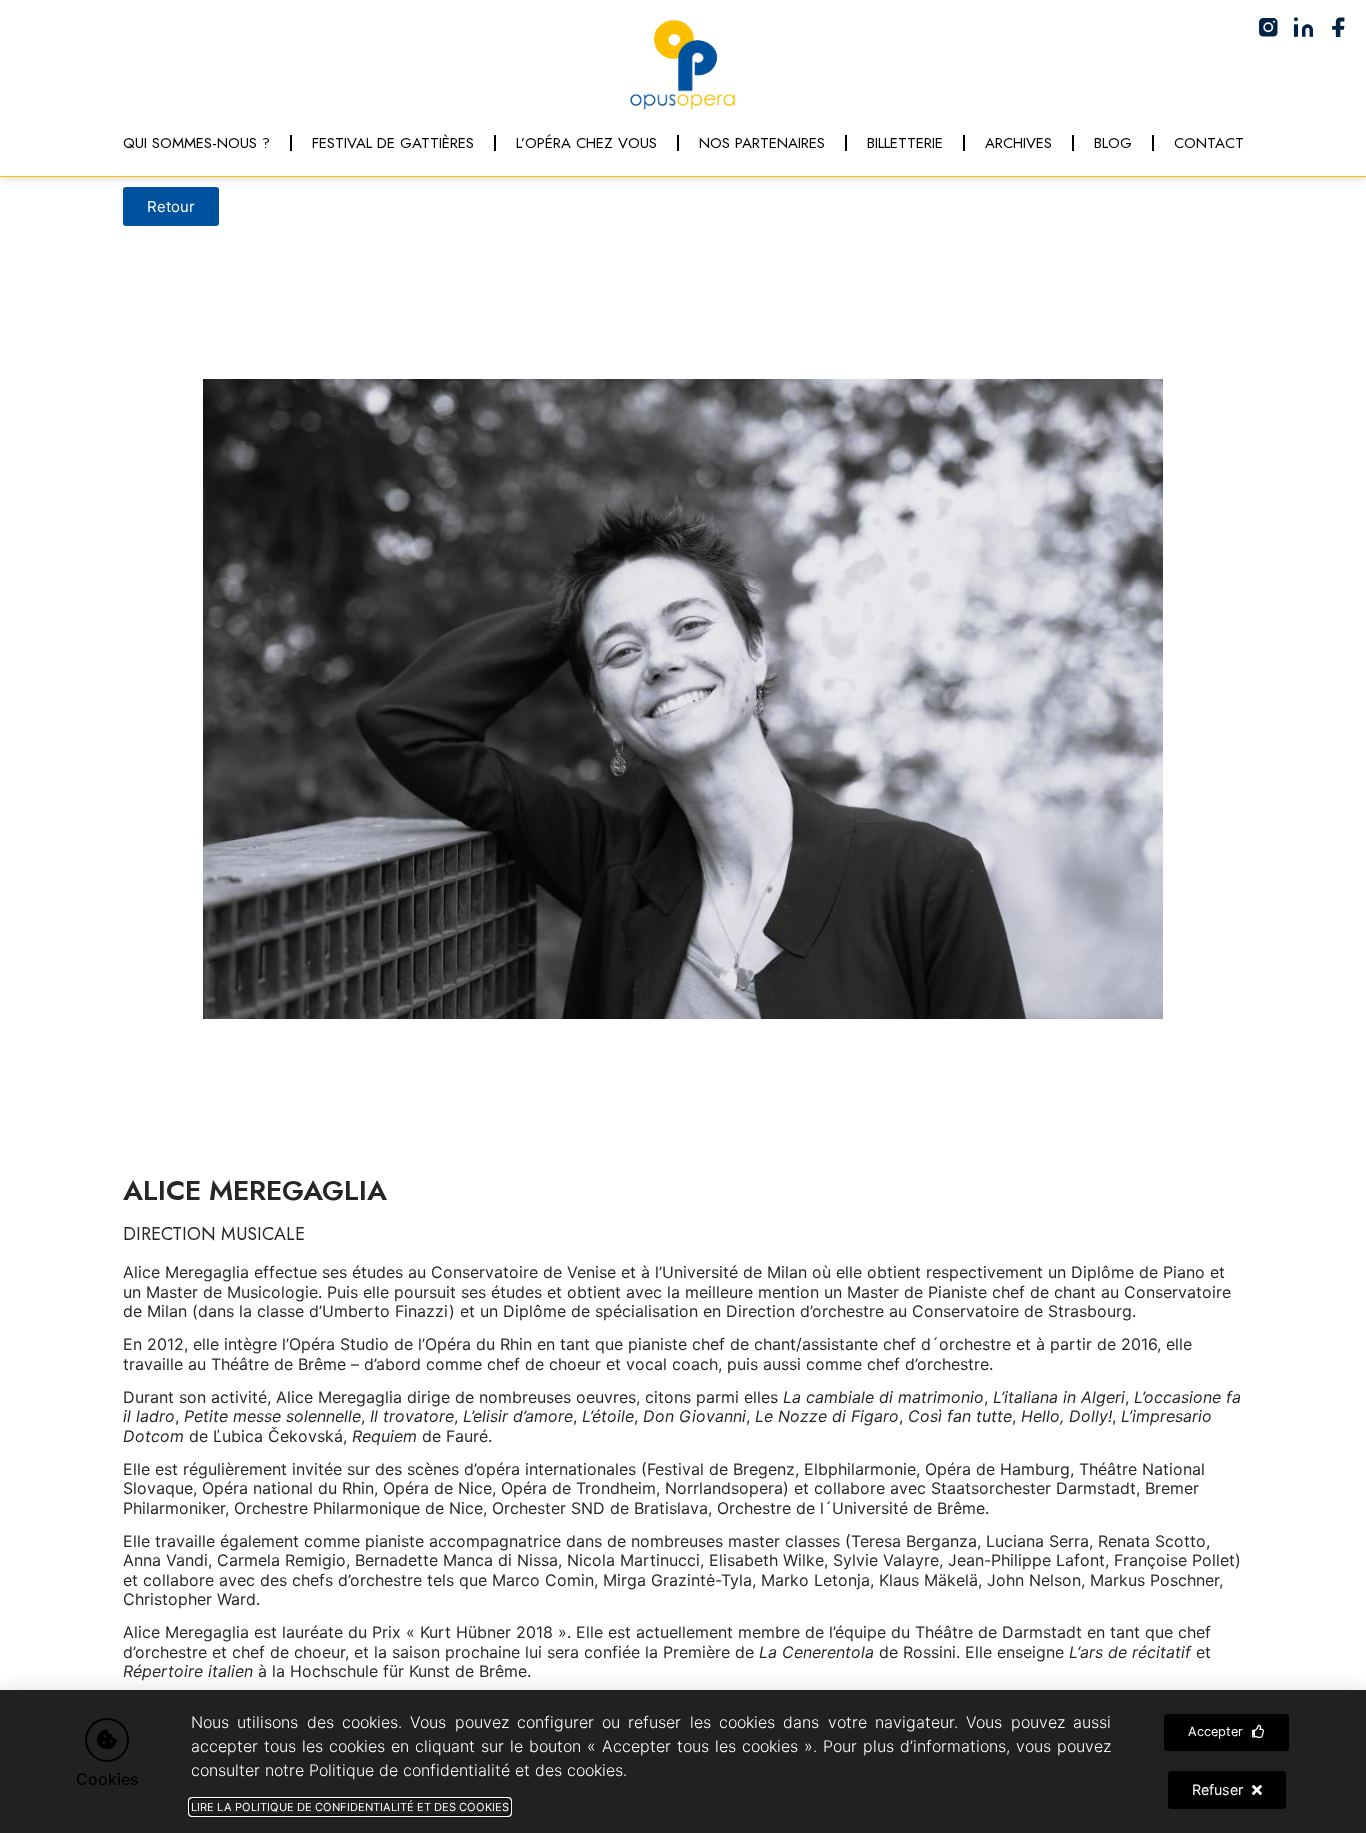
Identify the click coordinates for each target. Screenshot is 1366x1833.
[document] (683, 916)
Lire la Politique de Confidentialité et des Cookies (350, 1807)
